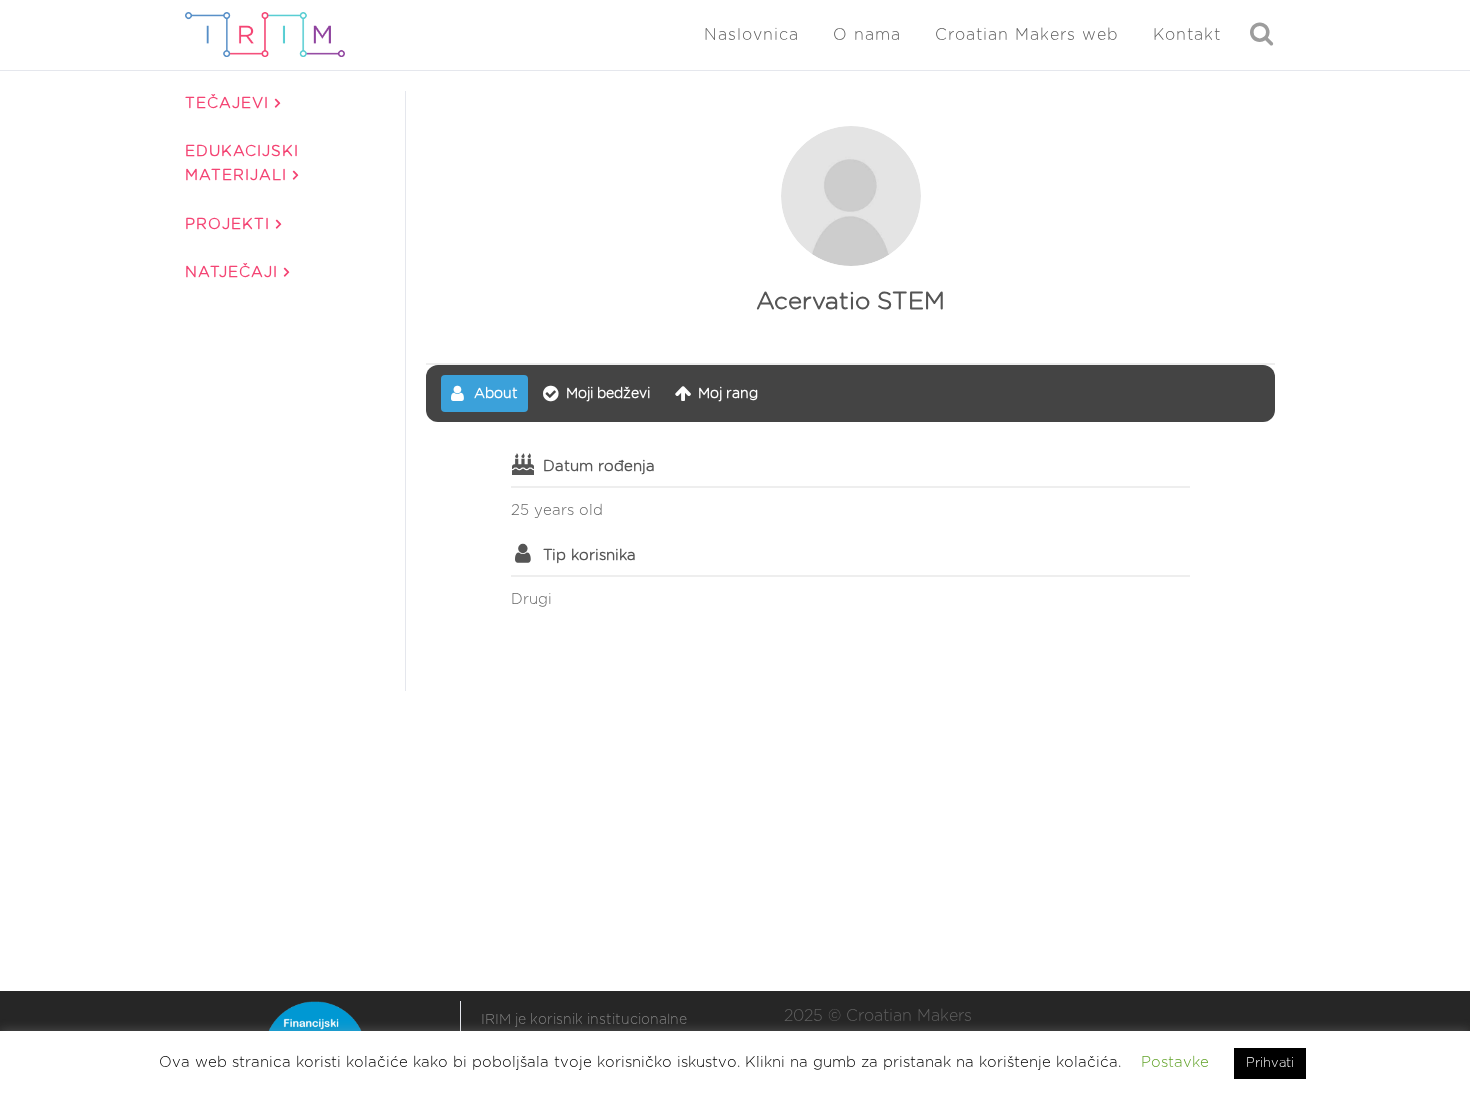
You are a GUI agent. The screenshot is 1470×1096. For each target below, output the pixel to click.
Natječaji (234, 272)
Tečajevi (230, 103)
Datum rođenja (599, 466)
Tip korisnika (589, 555)
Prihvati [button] (1270, 1063)
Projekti (230, 224)
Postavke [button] (1175, 1062)
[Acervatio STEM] (851, 196)
